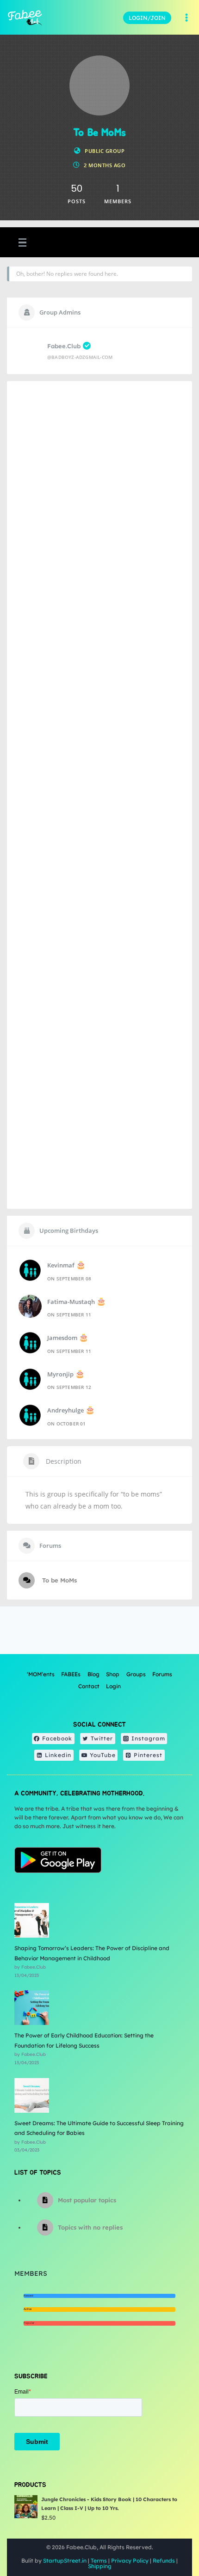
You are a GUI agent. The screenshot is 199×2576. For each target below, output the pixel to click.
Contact (89, 1686)
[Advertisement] (99, 795)
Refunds (164, 2561)
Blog (93, 1674)
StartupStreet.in (65, 2561)
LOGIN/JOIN (147, 18)
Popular (29, 2323)
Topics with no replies (90, 2227)
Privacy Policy (130, 2561)
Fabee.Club (64, 346)
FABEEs (71, 1674)
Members (31, 2273)
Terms (99, 2561)
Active (28, 2309)
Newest (28, 2296)
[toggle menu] (21, 243)
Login (113, 1686)
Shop (113, 1674)
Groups (136, 1674)
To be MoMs (59, 1580)
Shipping (100, 2566)
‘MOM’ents (41, 1674)
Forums (162, 1674)
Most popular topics (87, 2200)
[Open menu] (186, 18)
